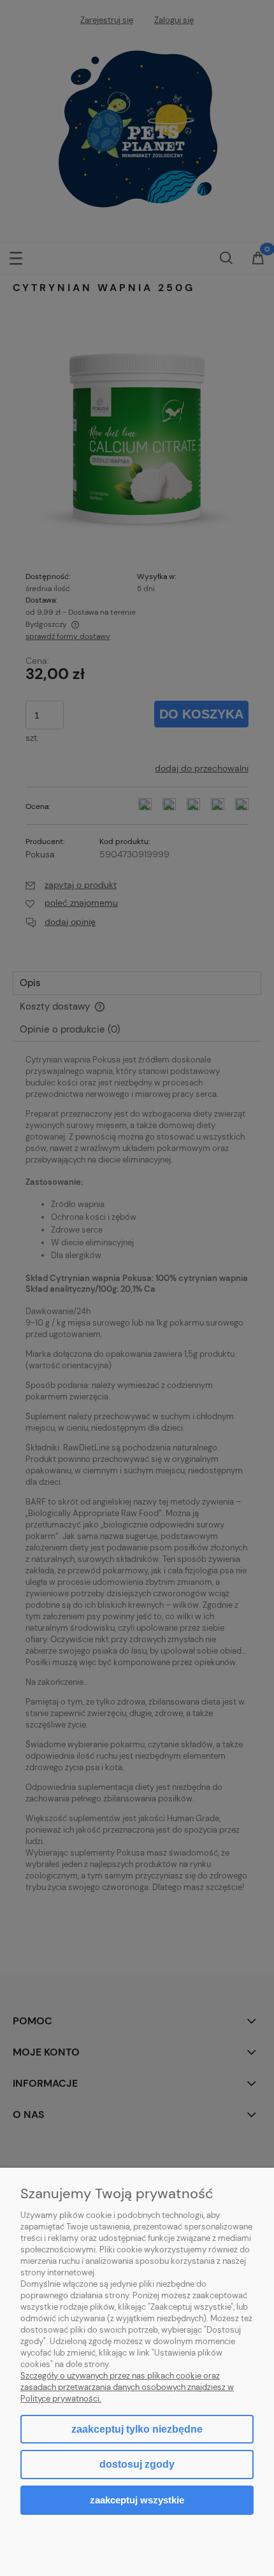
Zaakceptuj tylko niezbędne (137, 2429)
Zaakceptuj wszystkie (137, 2500)
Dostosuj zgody (137, 2464)
